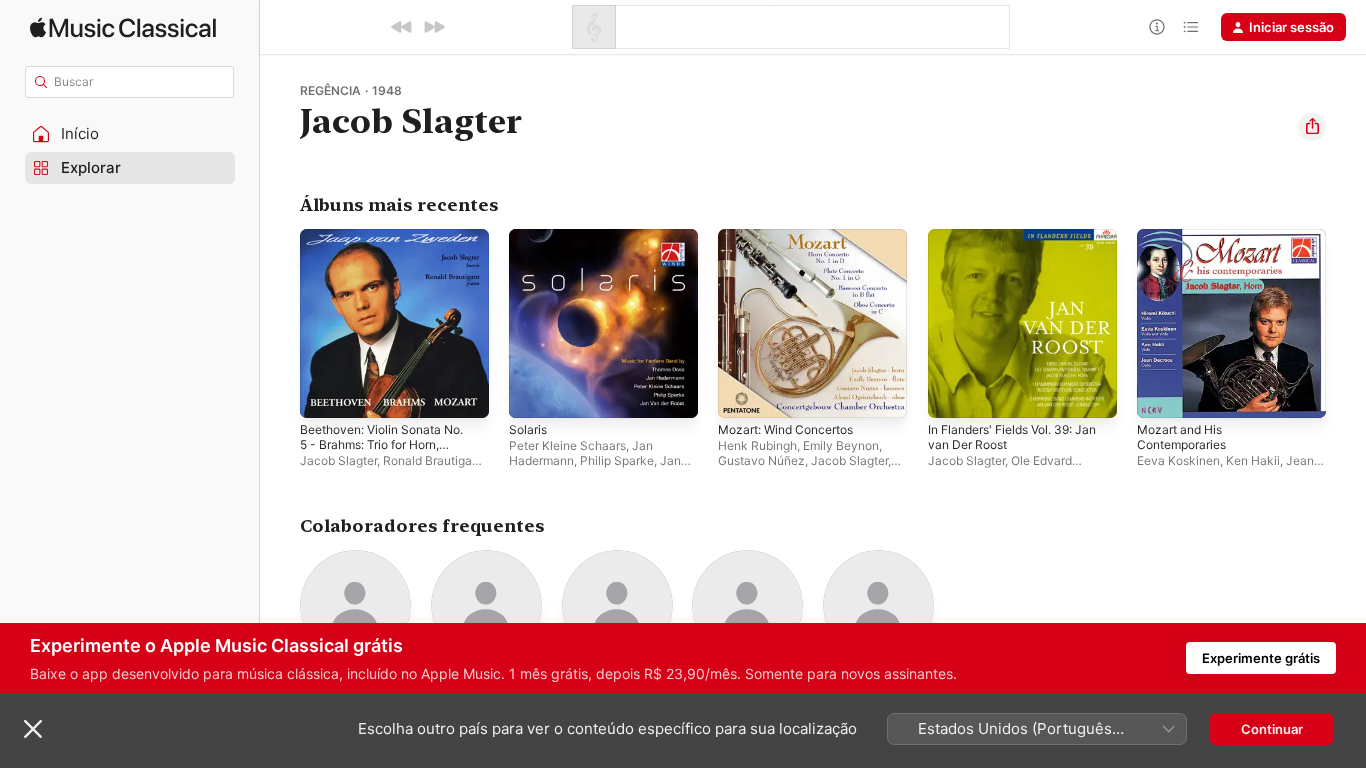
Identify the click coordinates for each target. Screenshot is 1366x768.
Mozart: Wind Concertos (794, 237)
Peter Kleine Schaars (567, 445)
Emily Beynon (841, 445)
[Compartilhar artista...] (1312, 127)
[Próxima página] (1346, 324)
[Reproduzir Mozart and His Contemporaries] (1162, 393)
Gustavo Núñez (761, 460)
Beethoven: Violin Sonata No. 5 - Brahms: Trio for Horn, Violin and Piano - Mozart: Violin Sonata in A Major (391, 261)
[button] (130, 134)
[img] (123, 27)
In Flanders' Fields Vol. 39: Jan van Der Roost (1010, 245)
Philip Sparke (617, 460)
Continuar (1272, 729)
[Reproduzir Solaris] (534, 393)
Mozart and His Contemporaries (1187, 245)
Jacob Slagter (338, 460)
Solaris (529, 237)
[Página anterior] (280, 324)
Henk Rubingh (757, 445)
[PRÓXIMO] (434, 27)
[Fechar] (33, 729)
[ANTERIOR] (402, 27)
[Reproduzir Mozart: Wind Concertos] (743, 393)
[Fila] (1191, 27)
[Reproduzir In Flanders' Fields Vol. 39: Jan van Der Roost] (953, 393)
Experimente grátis (1261, 658)
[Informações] (1157, 27)
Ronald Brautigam (432, 460)
